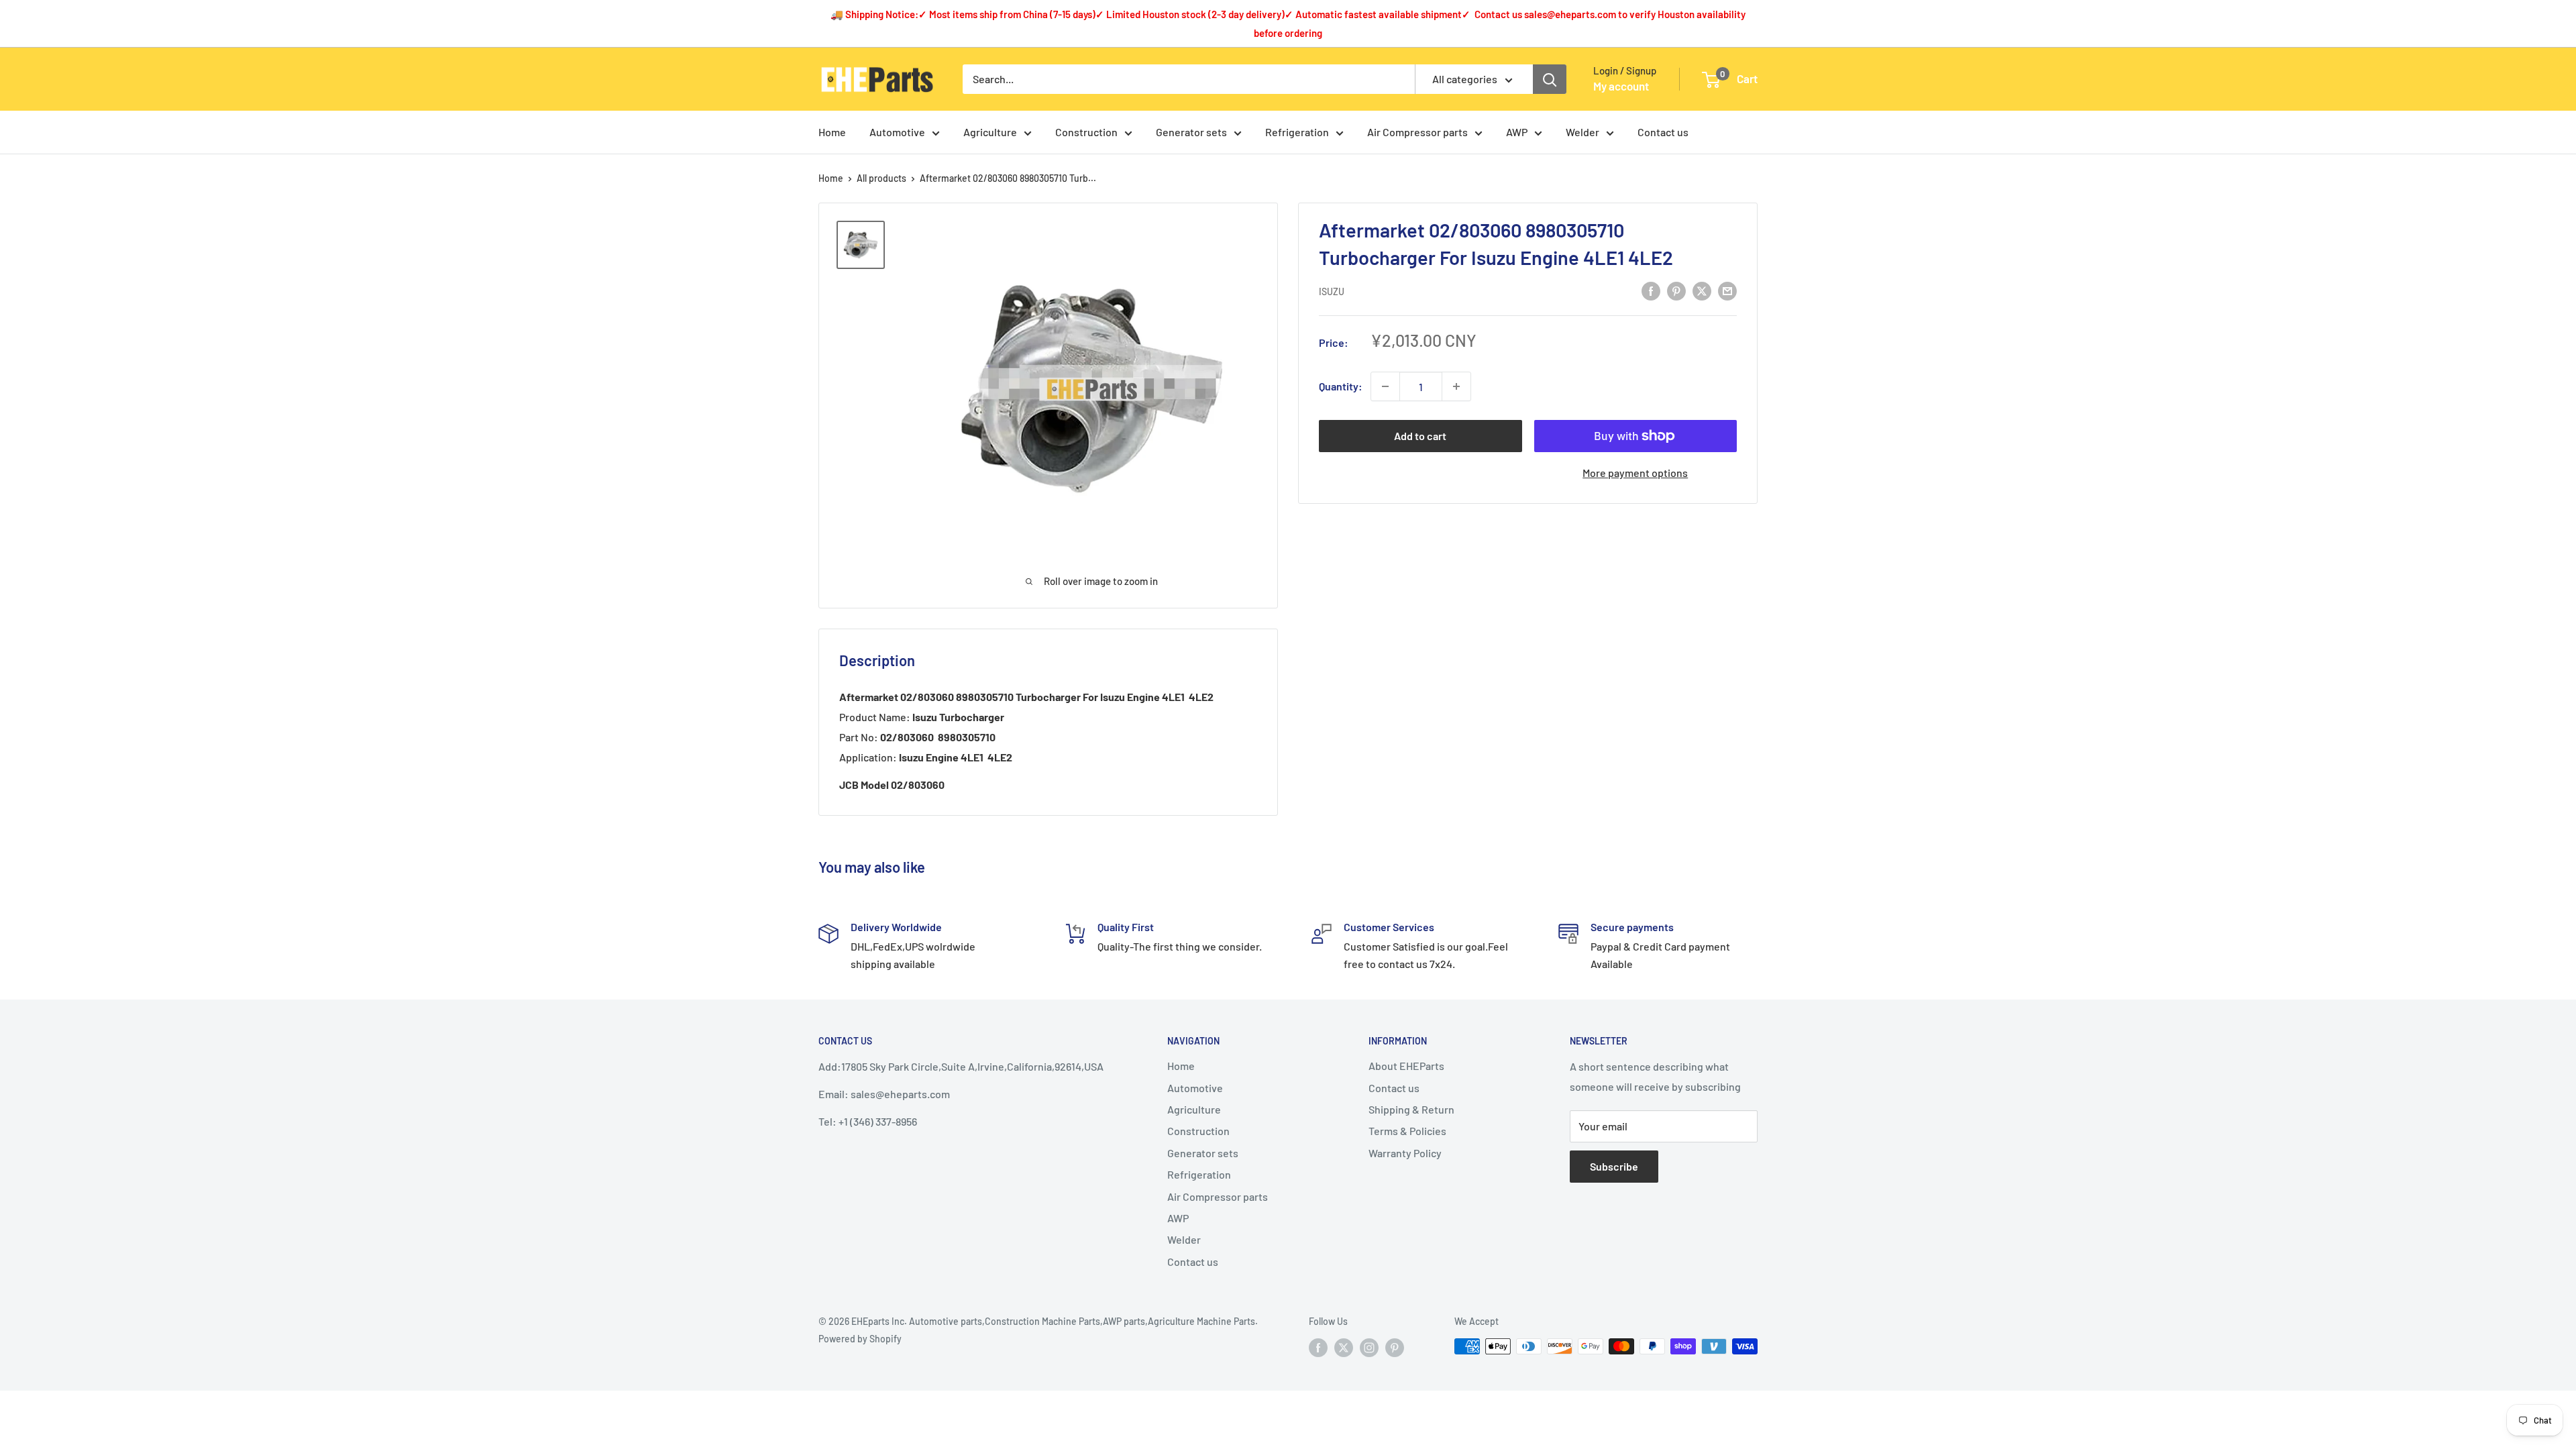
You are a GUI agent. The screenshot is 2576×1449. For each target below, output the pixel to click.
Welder (1582, 132)
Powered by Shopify (860, 1339)
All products (881, 178)
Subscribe (1614, 1166)
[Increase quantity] (1456, 386)
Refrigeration (1297, 132)
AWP (1517, 132)
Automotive (897, 132)
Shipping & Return (1411, 1109)
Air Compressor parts (1417, 132)
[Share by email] (1727, 290)
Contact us (1663, 132)
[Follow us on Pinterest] (1395, 1348)
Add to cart (1420, 436)
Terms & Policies (1407, 1131)
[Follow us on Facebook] (1318, 1348)
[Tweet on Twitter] (1702, 290)
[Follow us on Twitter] (1344, 1348)
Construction (1086, 132)
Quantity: (1341, 386)
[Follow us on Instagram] (1369, 1348)
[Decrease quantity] (1385, 386)
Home (832, 132)
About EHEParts (1406, 1066)
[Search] (1550, 79)
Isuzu (1332, 291)
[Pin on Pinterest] (1676, 290)
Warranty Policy (1405, 1153)
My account (1621, 86)
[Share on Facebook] (1651, 290)
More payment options (1635, 473)
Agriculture (990, 132)
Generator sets (1191, 132)
